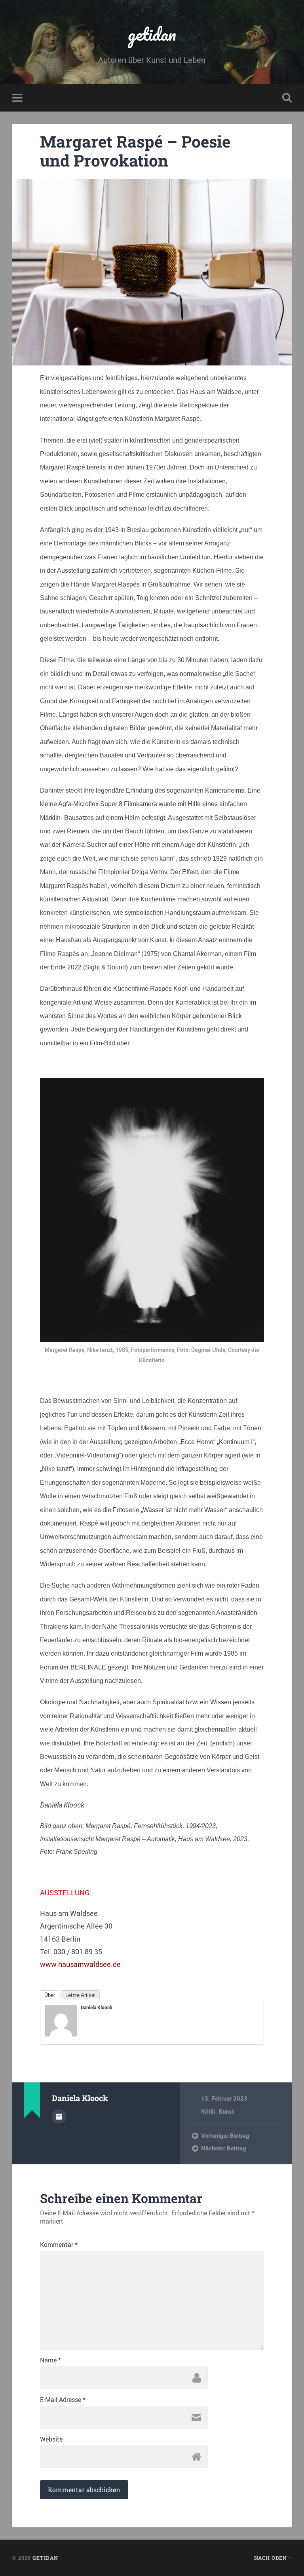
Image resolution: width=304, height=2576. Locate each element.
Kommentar (59, 2245)
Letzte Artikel (80, 1995)
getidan (152, 34)
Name (50, 2360)
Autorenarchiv (59, 2116)
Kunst (226, 2111)
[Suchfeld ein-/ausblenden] (287, 98)
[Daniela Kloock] (61, 2034)
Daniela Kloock (96, 2007)
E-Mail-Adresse (63, 2400)
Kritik (208, 2111)
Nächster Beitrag (223, 2148)
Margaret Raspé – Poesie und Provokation (135, 151)
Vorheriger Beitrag (225, 2135)
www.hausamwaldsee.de (80, 1964)
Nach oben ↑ (273, 2558)
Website (51, 2439)
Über (50, 1995)
